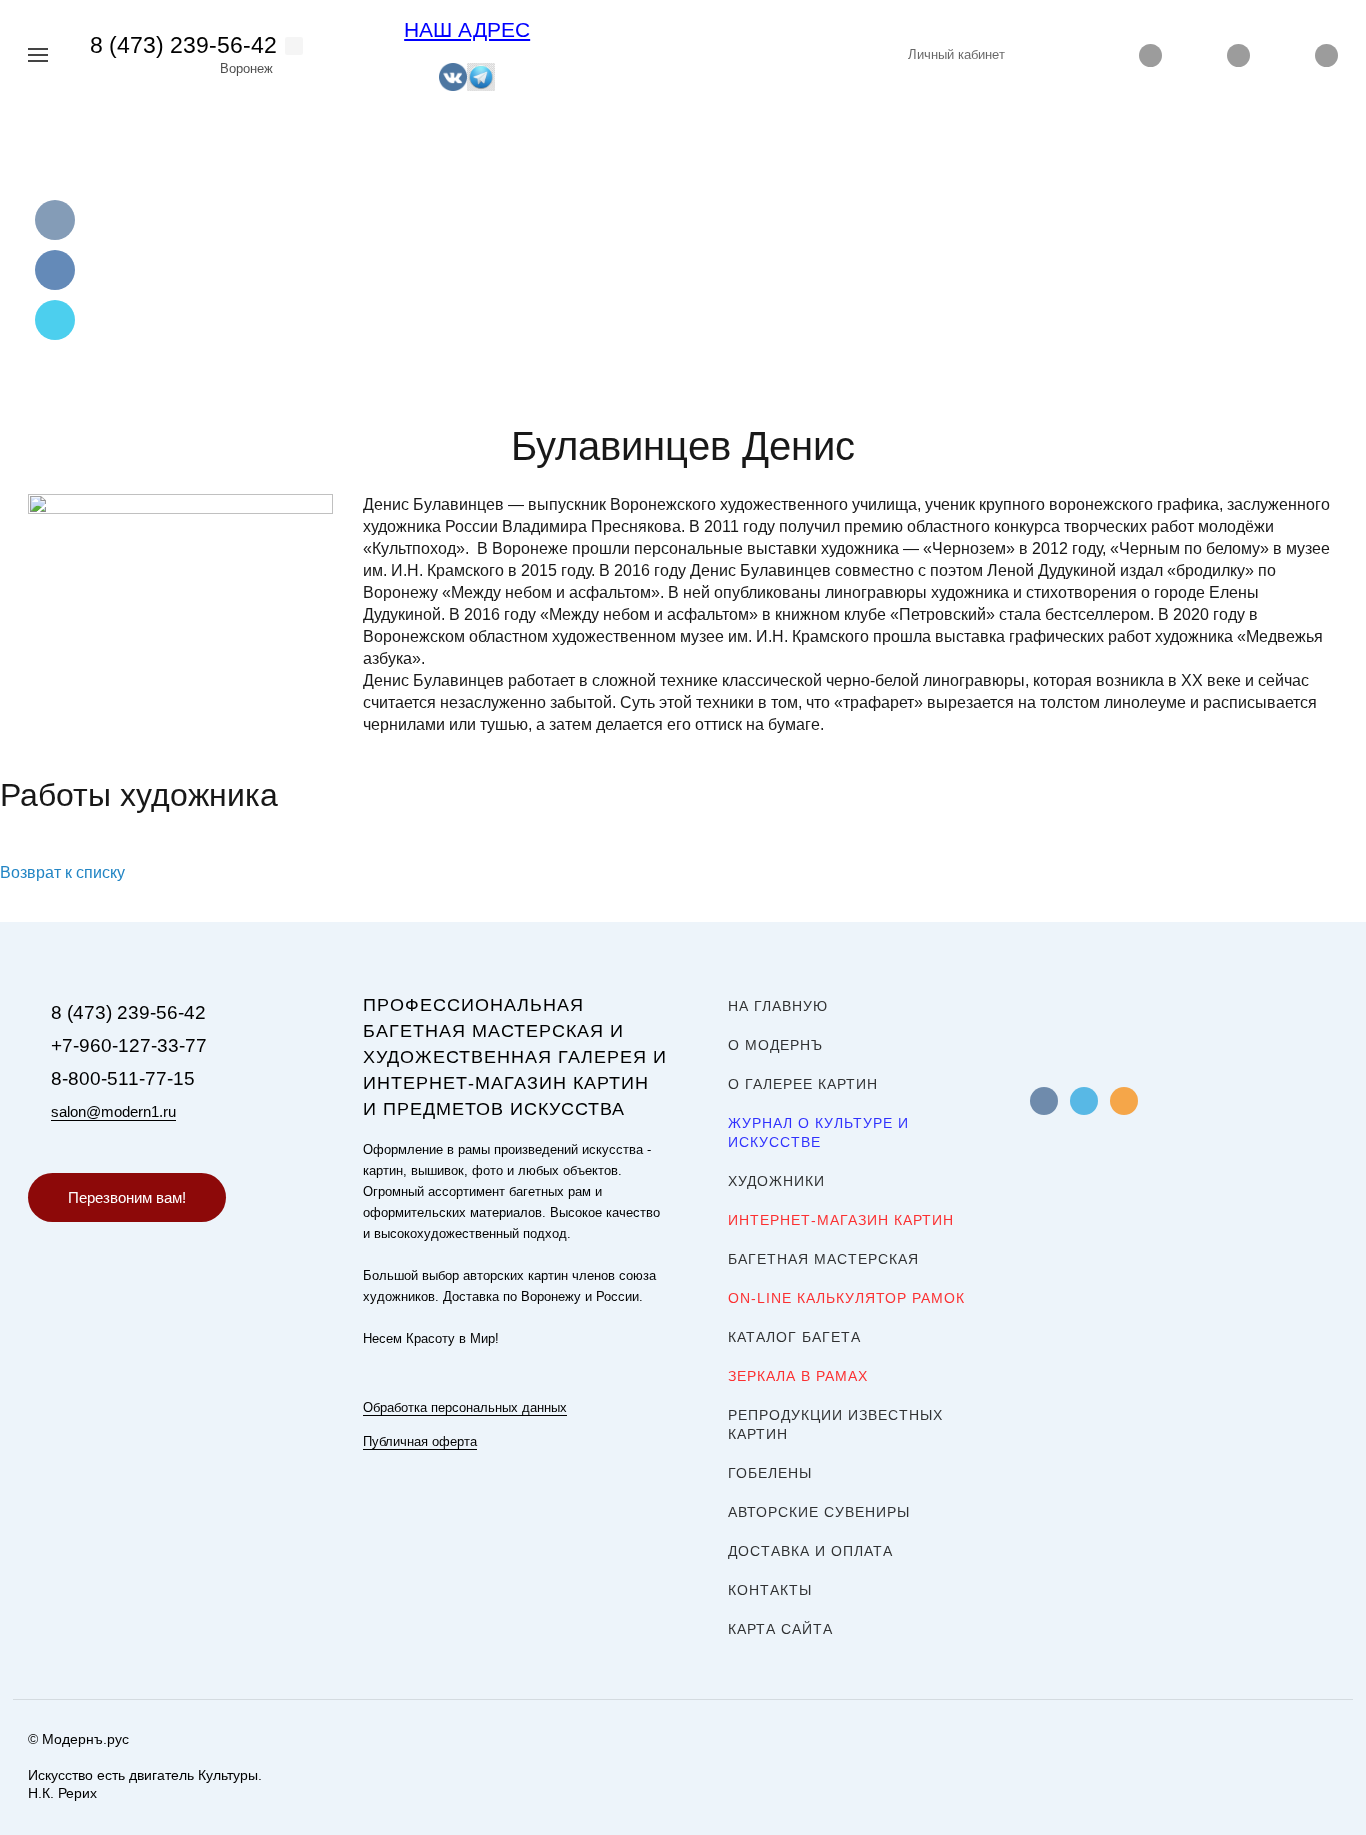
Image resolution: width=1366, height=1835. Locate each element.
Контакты (770, 1590)
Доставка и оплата (810, 1551)
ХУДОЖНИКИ (776, 1181)
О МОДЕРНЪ (775, 1045)
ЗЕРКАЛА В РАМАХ (798, 1376)
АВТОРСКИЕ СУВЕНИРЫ (819, 1512)
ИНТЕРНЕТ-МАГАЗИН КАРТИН (841, 1220)
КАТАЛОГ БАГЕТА (794, 1337)
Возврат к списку (62, 872)
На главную (778, 1006)
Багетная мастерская (823, 1259)
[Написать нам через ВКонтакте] (453, 75)
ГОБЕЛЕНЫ (770, 1473)
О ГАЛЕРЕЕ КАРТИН (803, 1084)
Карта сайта (780, 1629)
